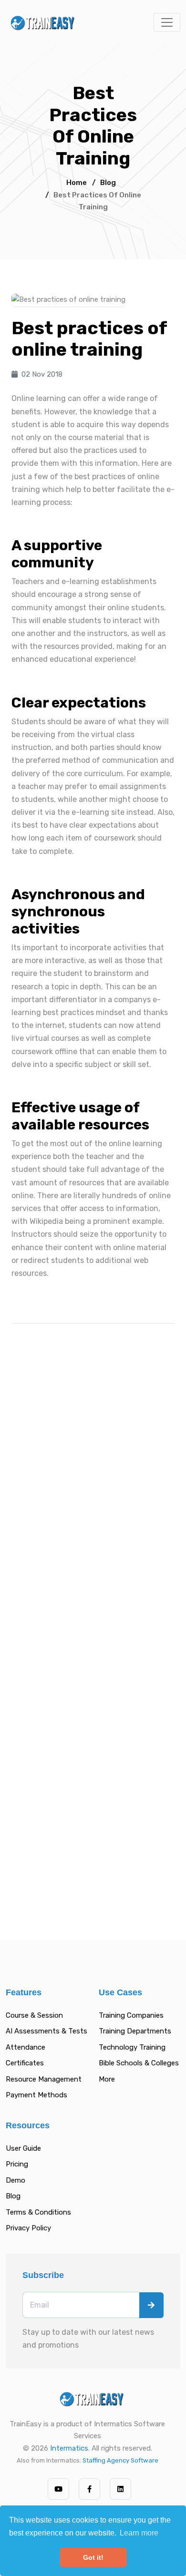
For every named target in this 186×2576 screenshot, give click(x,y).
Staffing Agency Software (120, 2460)
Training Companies (131, 2015)
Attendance (26, 2047)
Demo (15, 2180)
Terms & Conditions (38, 2212)
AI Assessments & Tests (46, 2031)
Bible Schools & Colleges (139, 2063)
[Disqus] (93, 1466)
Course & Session (34, 2015)
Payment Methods (36, 2095)
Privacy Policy (28, 2228)
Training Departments (135, 2031)
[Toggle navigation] (167, 22)
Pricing (17, 2164)
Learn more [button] (139, 2533)
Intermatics (69, 2448)
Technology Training (132, 2047)
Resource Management (44, 2079)
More (107, 2079)
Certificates (25, 2063)
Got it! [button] (93, 2557)
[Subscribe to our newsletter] (151, 2305)
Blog (108, 183)
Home (77, 183)
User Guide (23, 2148)
